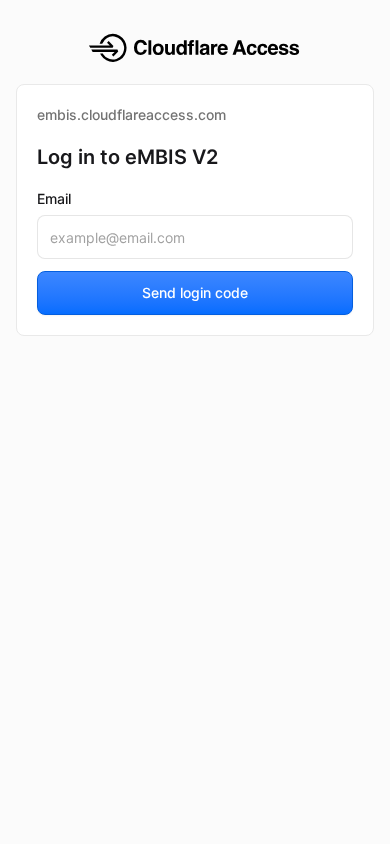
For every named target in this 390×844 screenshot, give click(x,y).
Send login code (195, 292)
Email (54, 198)
